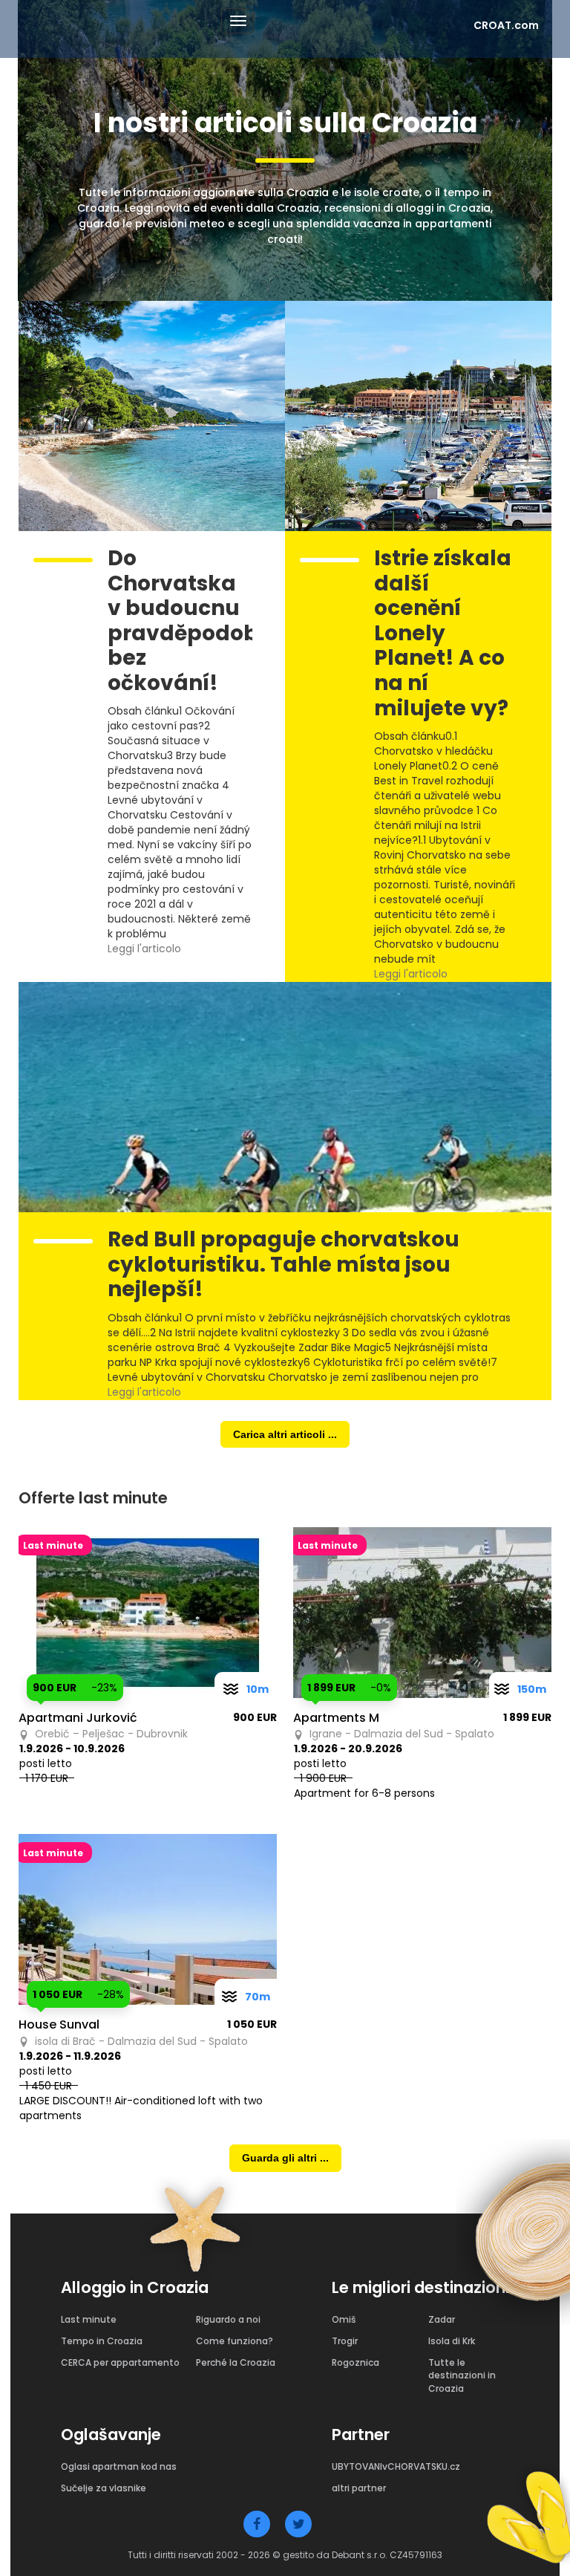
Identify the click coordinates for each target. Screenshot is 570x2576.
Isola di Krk (452, 2341)
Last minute (89, 2319)
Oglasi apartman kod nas (119, 2466)
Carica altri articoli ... (285, 1434)
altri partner (359, 2488)
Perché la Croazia (236, 2362)
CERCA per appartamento (120, 2362)
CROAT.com (506, 25)
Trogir (345, 2341)
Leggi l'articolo (146, 949)
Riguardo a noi (228, 2319)
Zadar (442, 2319)
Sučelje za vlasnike (104, 2488)
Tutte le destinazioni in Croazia (462, 2375)
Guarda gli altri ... (285, 2158)
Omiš (344, 2319)
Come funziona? (235, 2341)
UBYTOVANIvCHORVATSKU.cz (396, 2466)
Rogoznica (356, 2362)
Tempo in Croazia (102, 2341)
